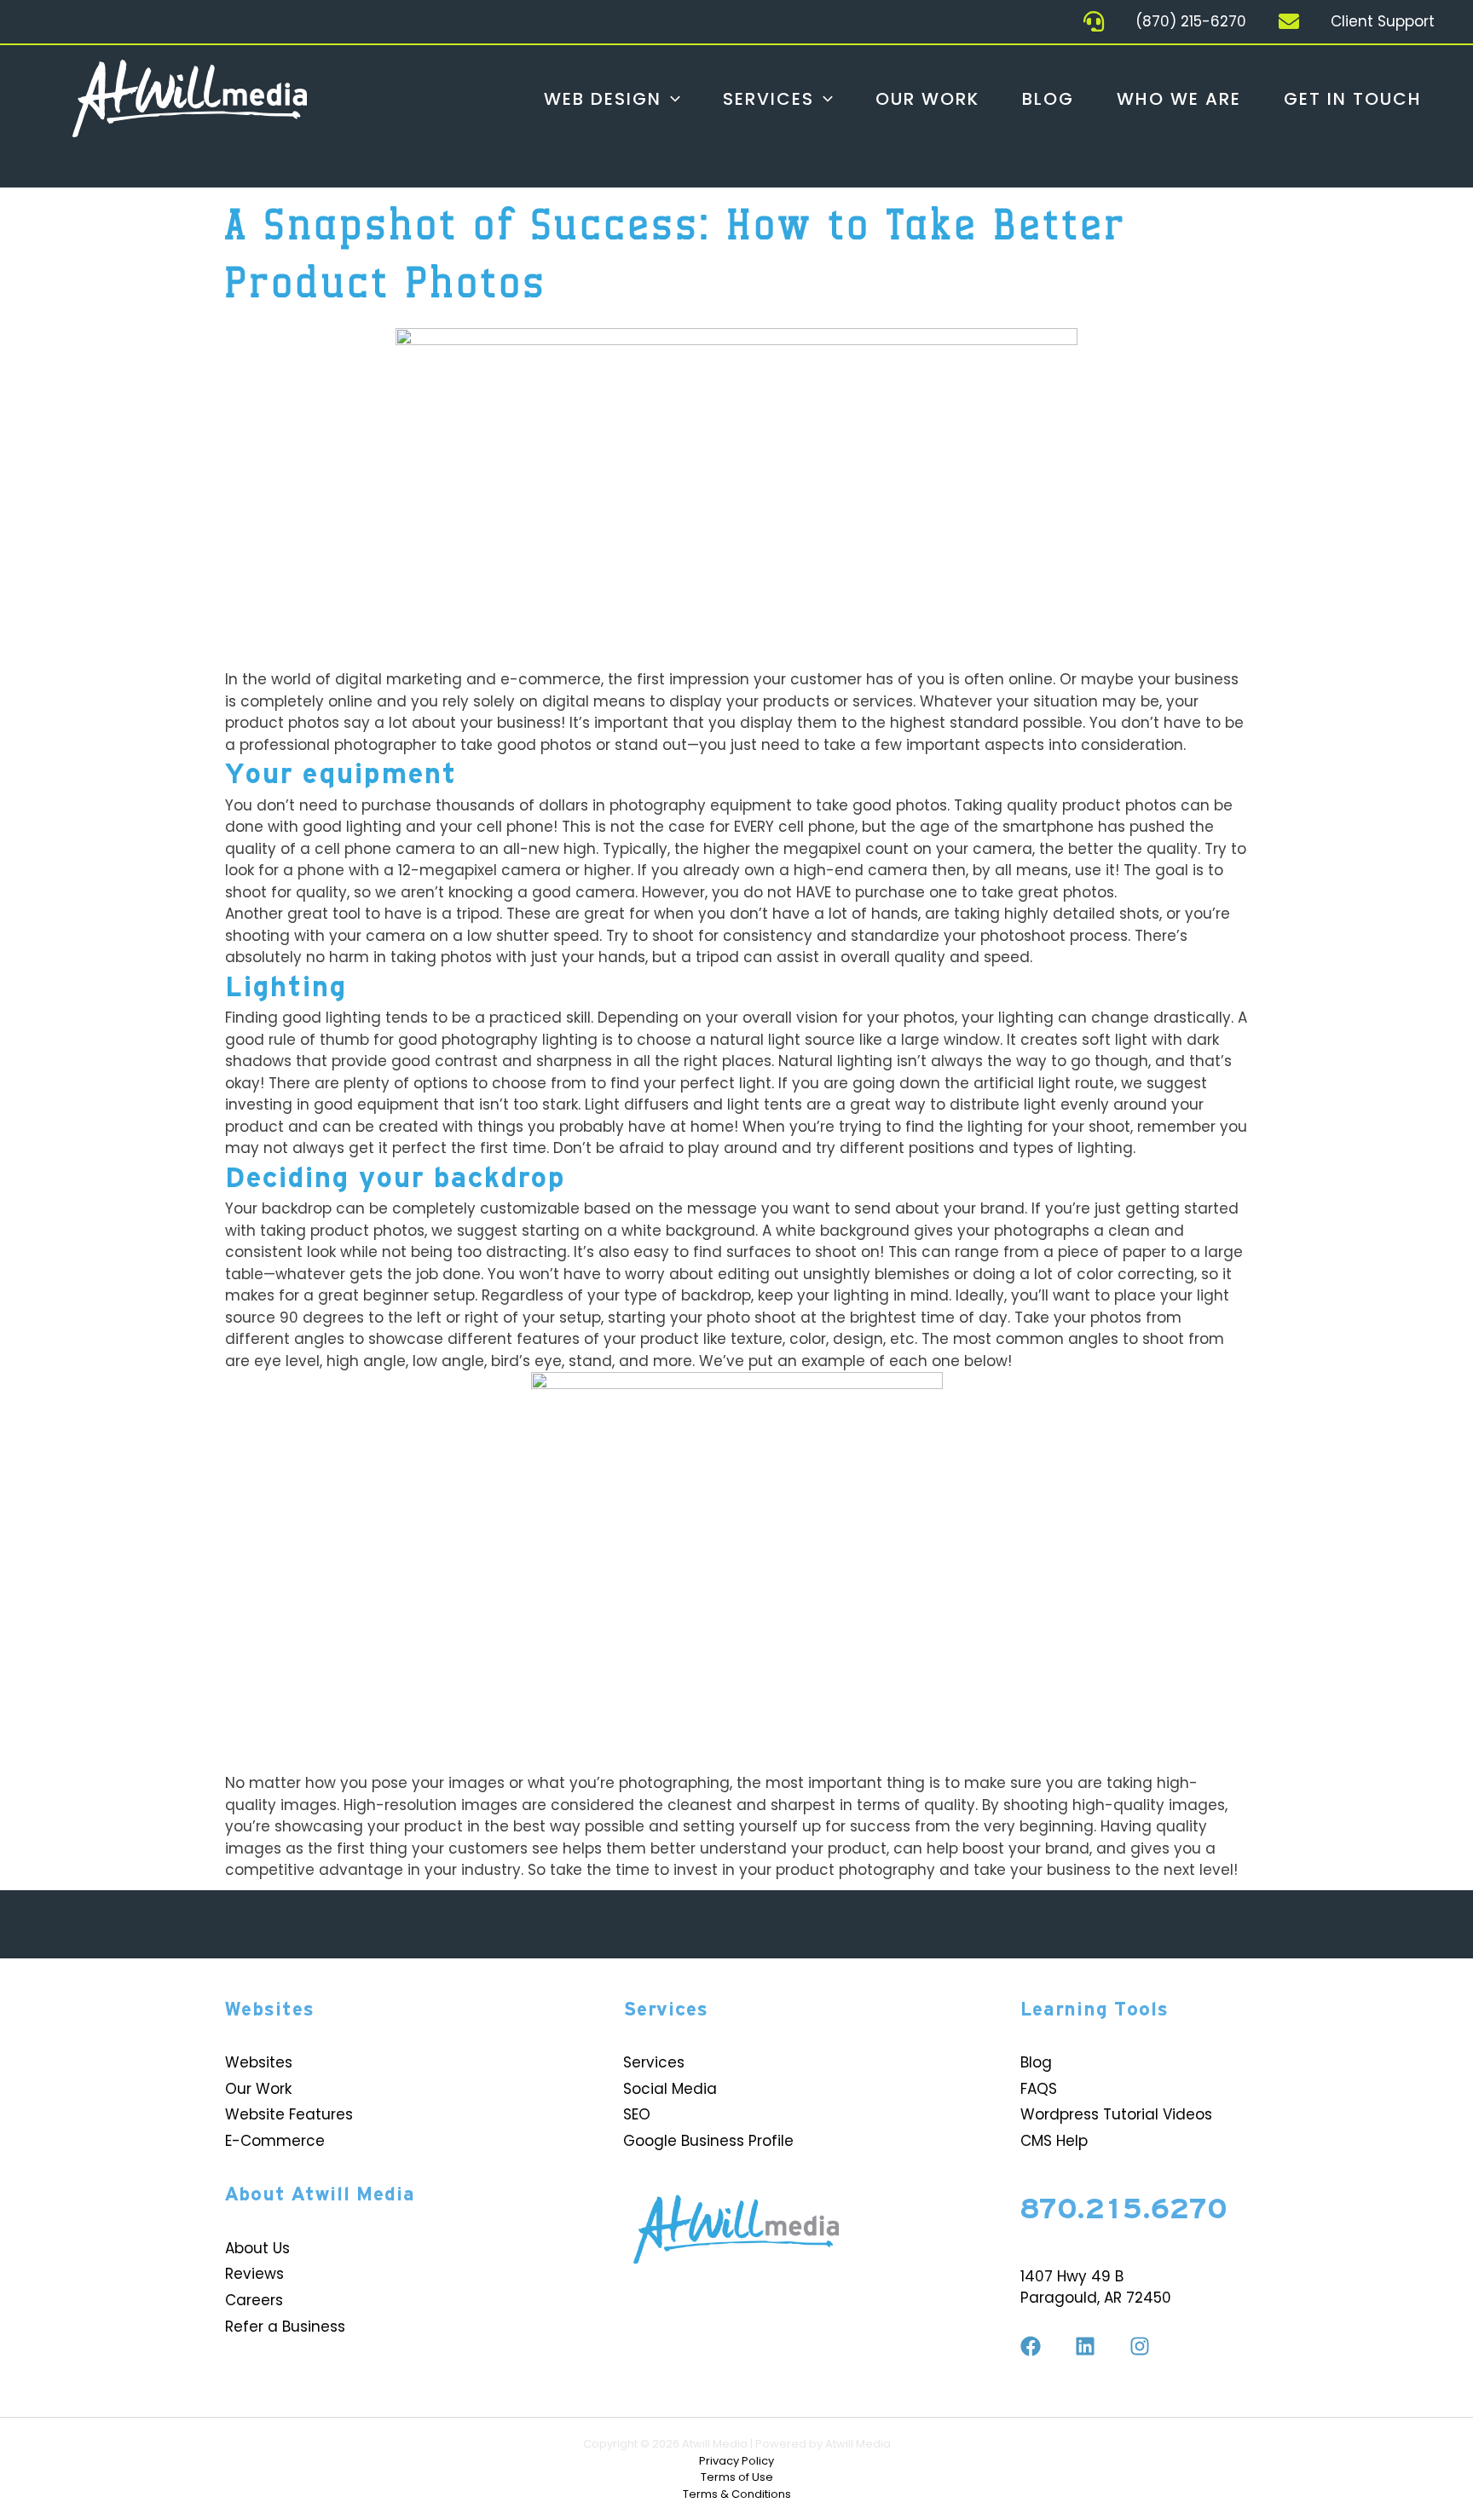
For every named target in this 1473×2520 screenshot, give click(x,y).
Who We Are (1179, 99)
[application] (671, 99)
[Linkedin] (1085, 2346)
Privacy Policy (736, 2461)
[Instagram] (1140, 2346)
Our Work (927, 99)
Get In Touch (1353, 99)
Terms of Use (737, 2477)
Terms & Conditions (737, 2494)
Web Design (603, 99)
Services (768, 99)
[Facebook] (1031, 2346)
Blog (1048, 99)
